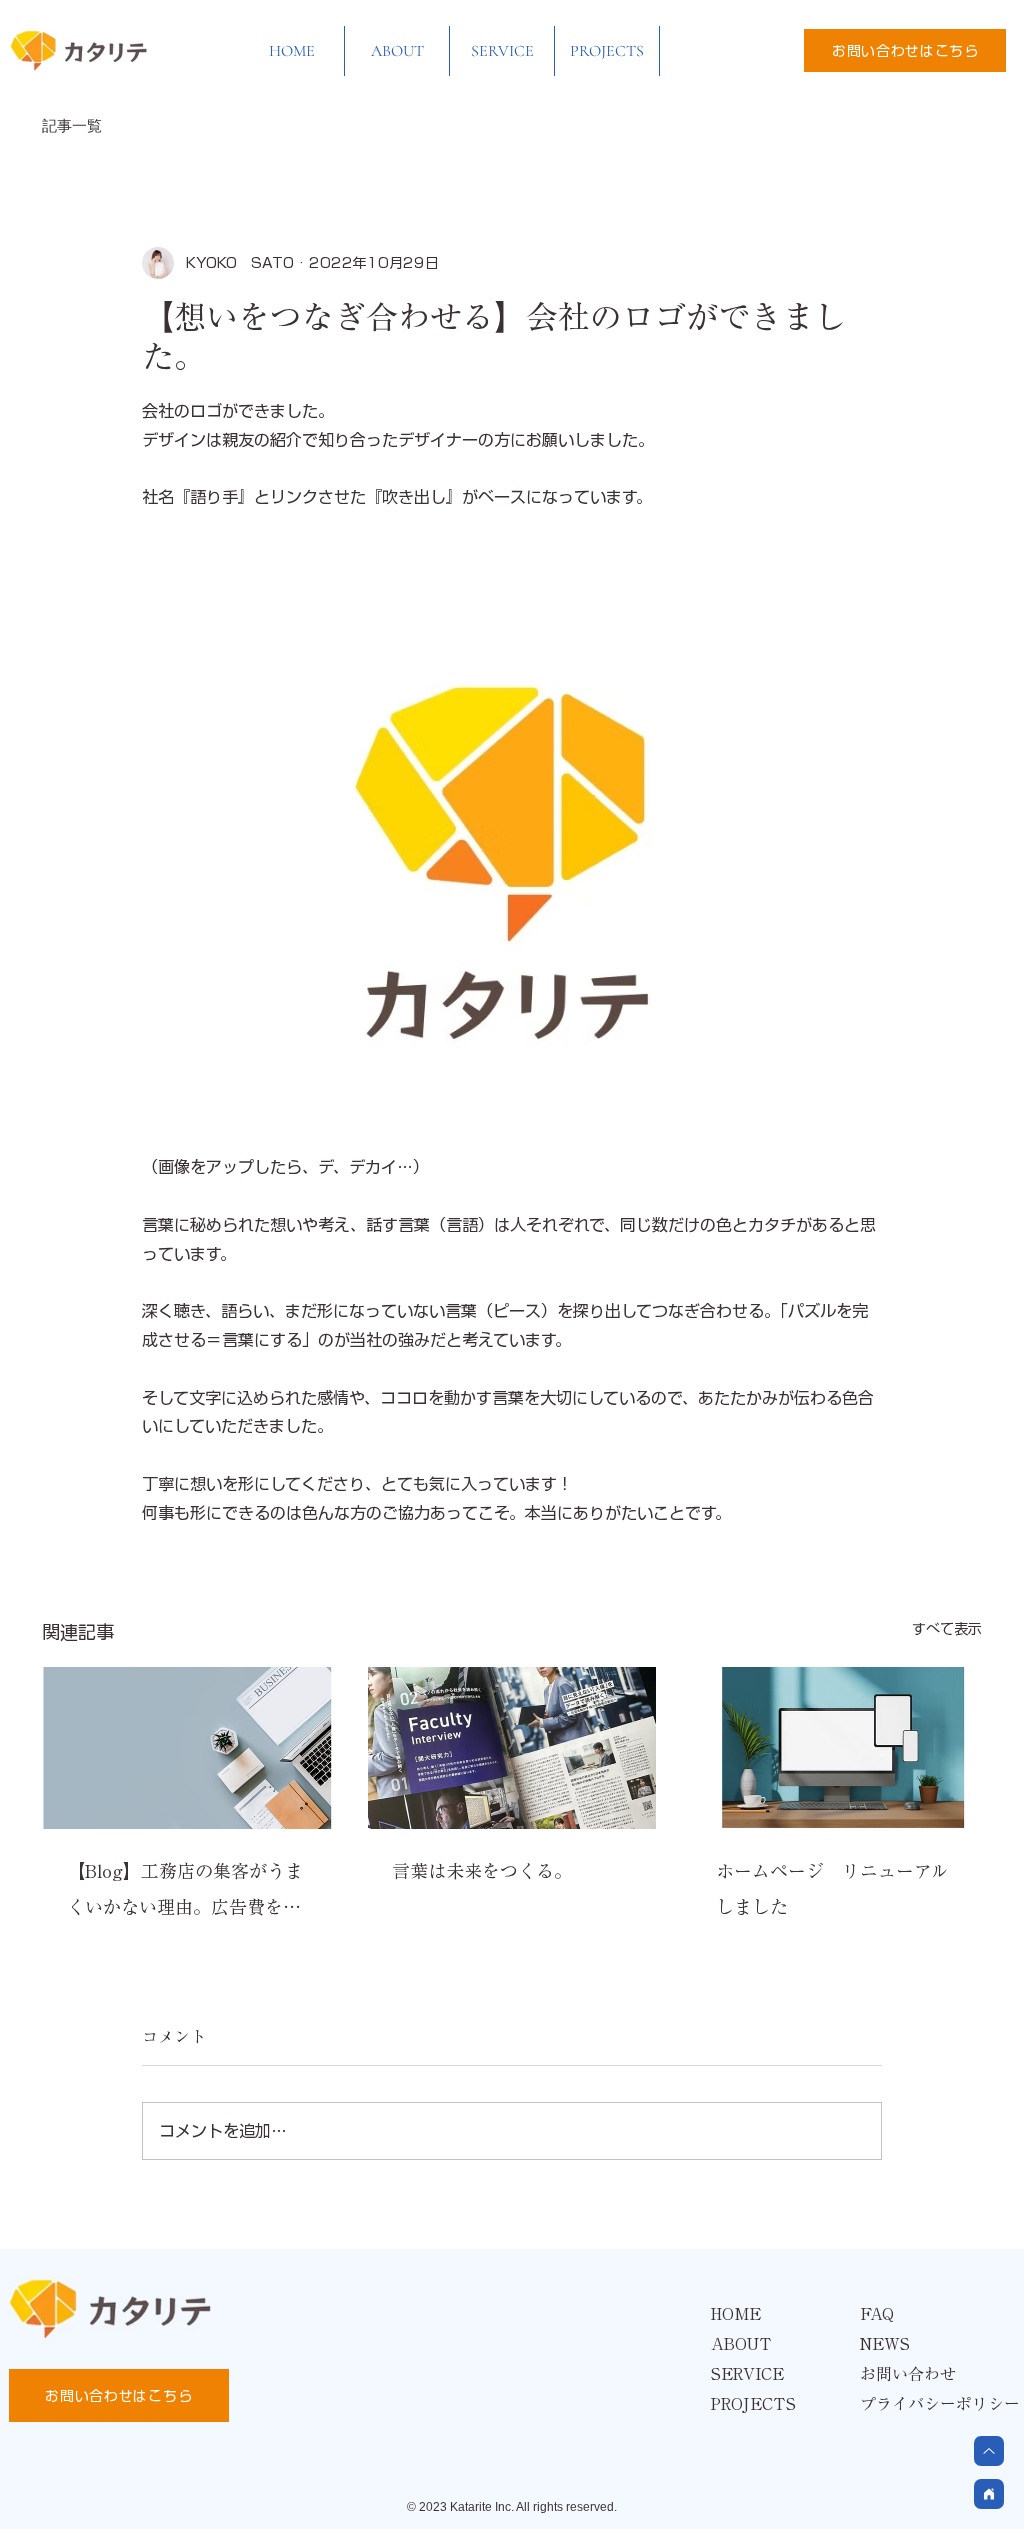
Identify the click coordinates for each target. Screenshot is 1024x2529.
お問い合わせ (908, 2374)
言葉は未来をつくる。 (482, 1871)
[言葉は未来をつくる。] (512, 1748)
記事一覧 (72, 125)
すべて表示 (947, 1629)
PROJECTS (753, 2404)
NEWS (885, 2344)
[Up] (989, 2494)
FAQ (877, 2314)
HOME (736, 2314)
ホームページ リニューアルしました (832, 1889)
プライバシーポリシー (932, 2404)
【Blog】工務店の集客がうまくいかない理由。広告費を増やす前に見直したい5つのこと (185, 1893)
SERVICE (747, 2374)
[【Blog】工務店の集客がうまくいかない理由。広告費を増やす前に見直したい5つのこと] (187, 1748)
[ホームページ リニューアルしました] (836, 1748)
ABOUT (741, 2344)
